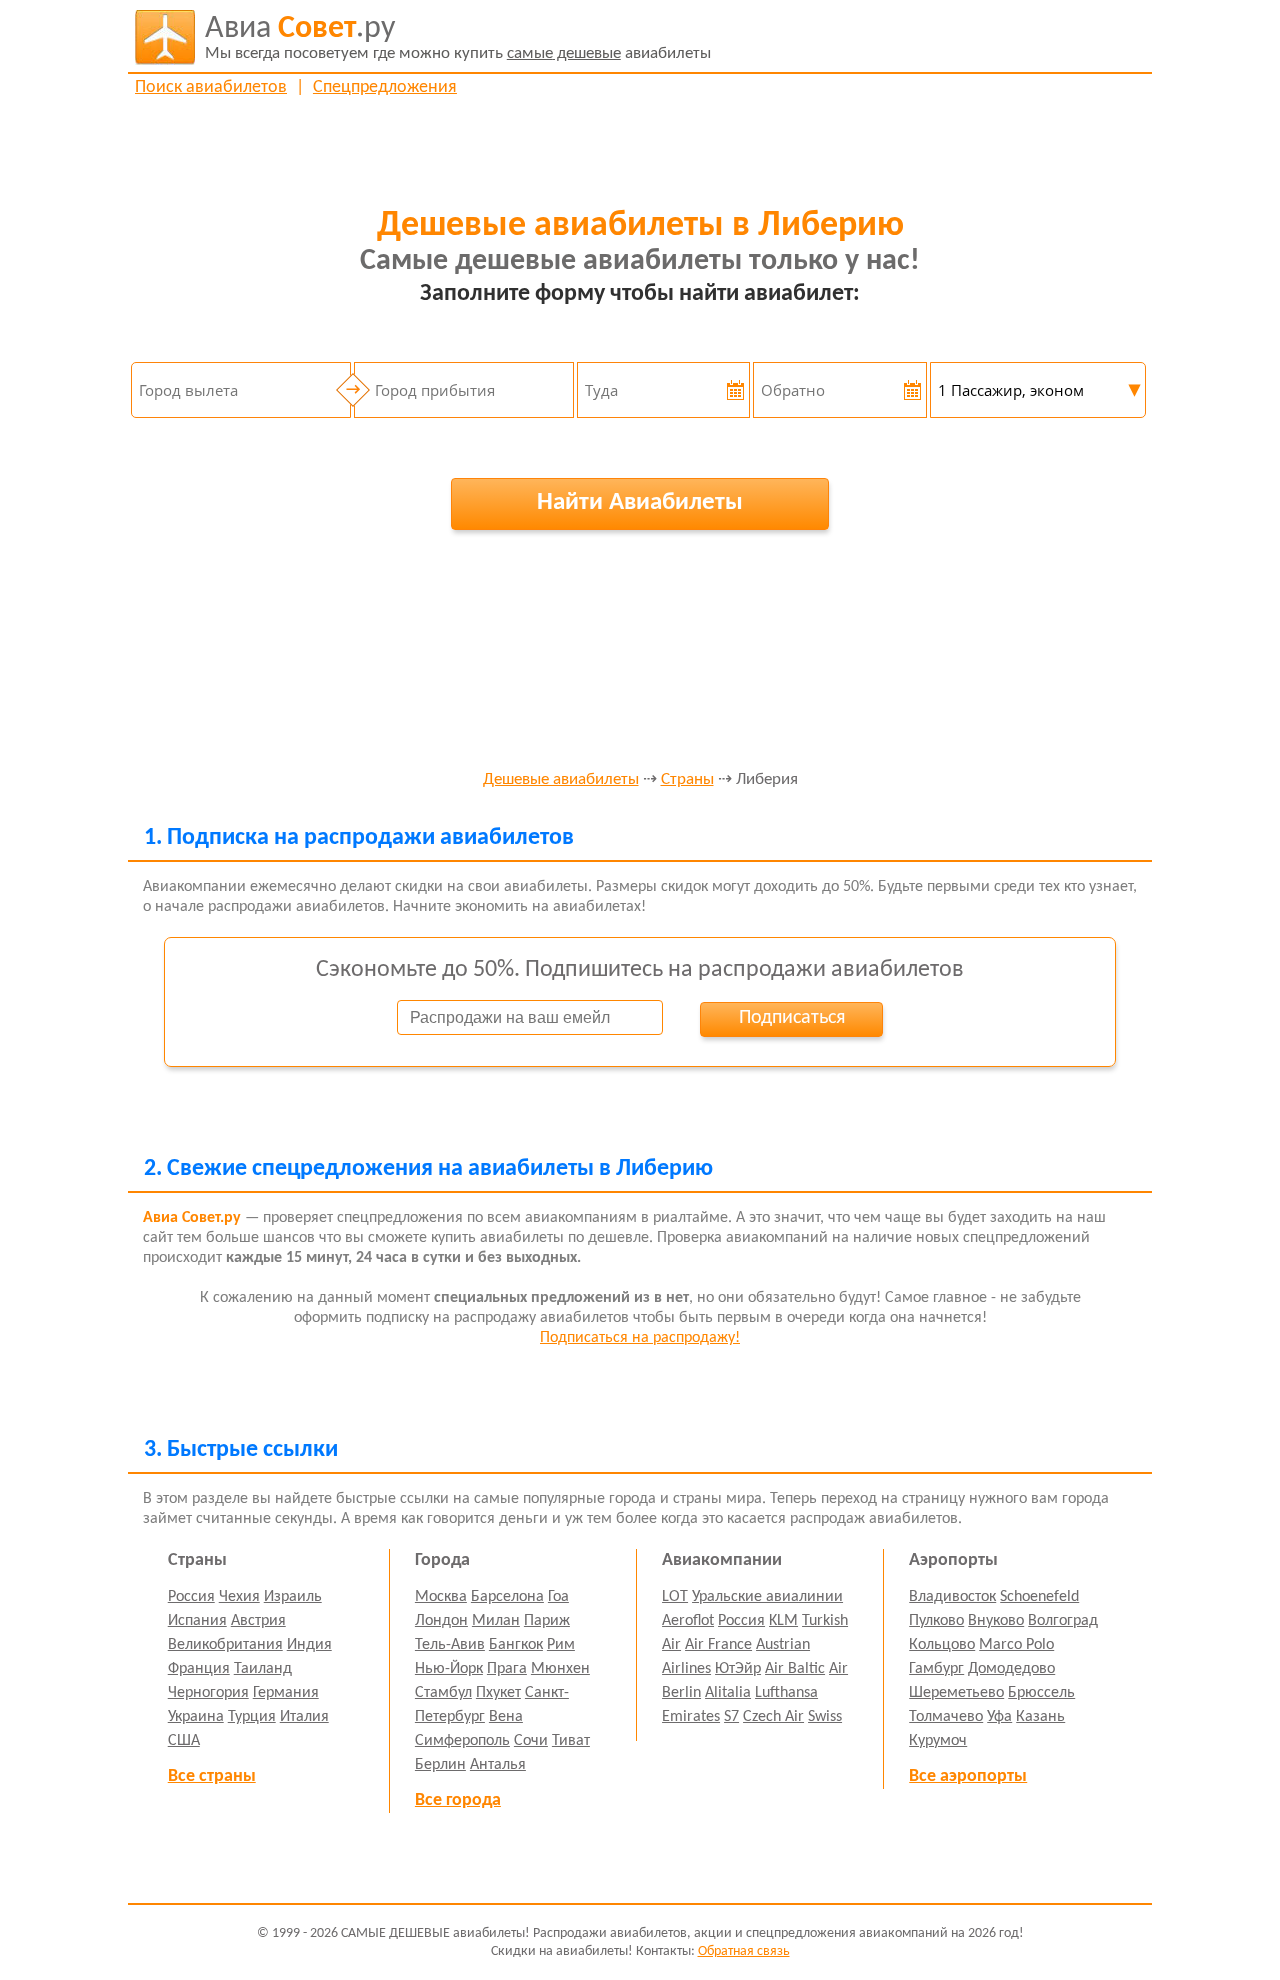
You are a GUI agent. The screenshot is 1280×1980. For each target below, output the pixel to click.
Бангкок (516, 1645)
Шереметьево (956, 1693)
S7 (731, 1717)
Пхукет (498, 1693)
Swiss (825, 1717)
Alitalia (728, 1693)
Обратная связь (744, 1951)
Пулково (936, 1621)
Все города (458, 1800)
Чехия (239, 1597)
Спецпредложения (385, 87)
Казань (1040, 1717)
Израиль (293, 1597)
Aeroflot (688, 1621)
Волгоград (1063, 1621)
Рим (561, 1645)
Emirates (691, 1717)
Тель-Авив (450, 1645)
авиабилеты (458, 37)
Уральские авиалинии (767, 1597)
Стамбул (443, 1693)
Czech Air (773, 1717)
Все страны (212, 1776)
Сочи (531, 1741)
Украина (196, 1717)
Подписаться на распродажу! (640, 1338)
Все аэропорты (968, 1776)
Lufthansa (786, 1693)
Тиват (571, 1741)
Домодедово (1011, 1669)
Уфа (999, 1717)
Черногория (208, 1693)
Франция (199, 1669)
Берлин (440, 1765)
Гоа (558, 1597)
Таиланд (263, 1669)
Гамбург (936, 1669)
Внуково (996, 1621)
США (184, 1741)
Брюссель (1041, 1693)
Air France (718, 1645)
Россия (191, 1597)
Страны (687, 780)
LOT (675, 1597)
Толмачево (946, 1717)
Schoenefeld (1039, 1597)
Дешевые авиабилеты (561, 780)
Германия (286, 1693)
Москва (441, 1597)
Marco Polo (1016, 1645)
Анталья (498, 1765)
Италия (304, 1717)
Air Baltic (795, 1669)
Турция (252, 1717)
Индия (309, 1645)
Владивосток (952, 1597)
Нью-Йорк (449, 1669)
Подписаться (792, 1018)
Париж (547, 1621)
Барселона (507, 1597)
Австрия (258, 1621)
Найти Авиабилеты (640, 502)
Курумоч (938, 1741)
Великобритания (225, 1645)
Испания (197, 1621)
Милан (496, 1621)
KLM (783, 1621)
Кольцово (942, 1645)
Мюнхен (560, 1669)
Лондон (441, 1621)
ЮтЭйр (738, 1669)
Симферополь (462, 1741)
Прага (507, 1669)
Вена (506, 1717)
